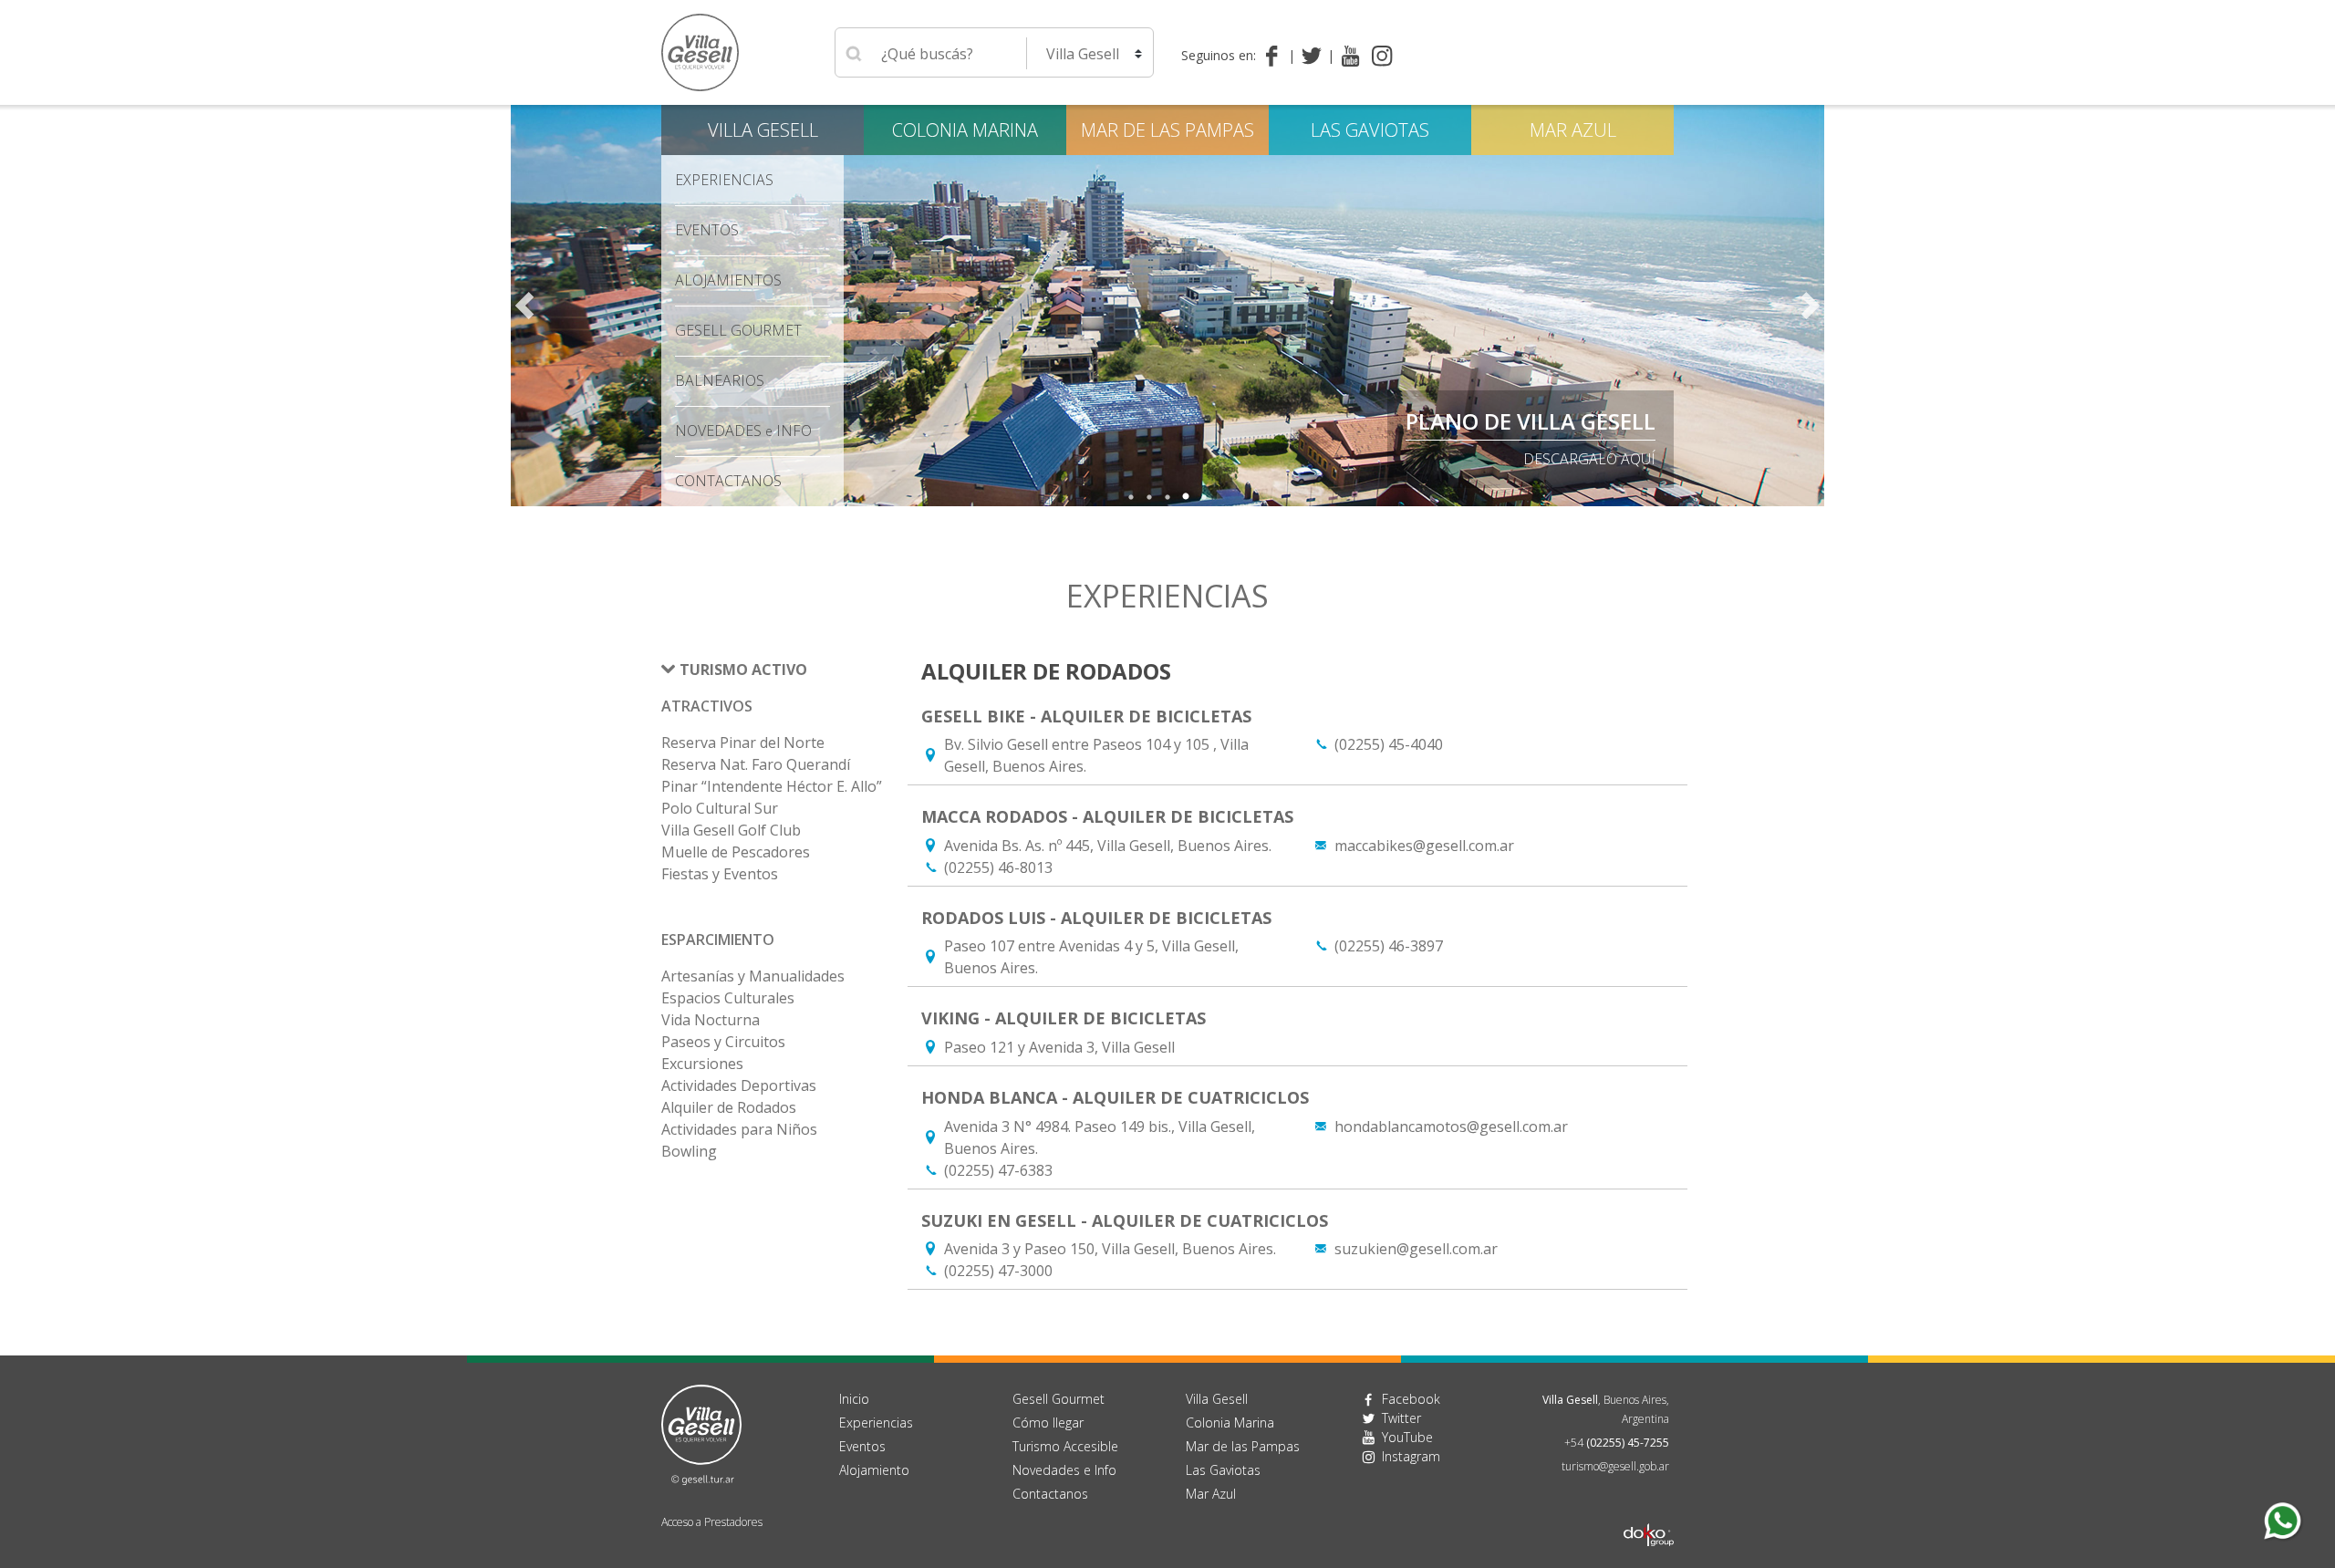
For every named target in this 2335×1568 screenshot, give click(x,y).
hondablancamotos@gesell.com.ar (1451, 1127)
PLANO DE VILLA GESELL (1531, 421)
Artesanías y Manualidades (753, 976)
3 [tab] (1167, 497)
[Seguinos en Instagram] (1382, 56)
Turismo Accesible (1065, 1446)
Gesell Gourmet (738, 330)
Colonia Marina (965, 130)
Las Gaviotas (1370, 130)
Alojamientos (728, 280)
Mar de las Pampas (1167, 130)
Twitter (1401, 1418)
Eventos (707, 230)
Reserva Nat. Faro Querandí (756, 764)
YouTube (1407, 1437)
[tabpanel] (1167, 306)
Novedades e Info (1064, 1470)
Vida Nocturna (711, 1020)
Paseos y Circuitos (723, 1042)
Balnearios (720, 380)
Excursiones (702, 1064)
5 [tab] (1204, 497)
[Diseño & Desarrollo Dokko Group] (1649, 1511)
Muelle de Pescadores (736, 852)
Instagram (1411, 1456)
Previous (524, 306)
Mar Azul (1573, 130)
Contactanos (1050, 1494)
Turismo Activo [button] (743, 670)
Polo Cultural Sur (720, 808)
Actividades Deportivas (739, 1085)
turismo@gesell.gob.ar (1615, 1466)
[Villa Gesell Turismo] (701, 1433)
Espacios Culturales (728, 998)
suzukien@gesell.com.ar (1416, 1249)
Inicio (854, 1399)
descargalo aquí (1589, 459)
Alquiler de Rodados (729, 1107)
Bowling (689, 1151)
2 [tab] (1149, 497)
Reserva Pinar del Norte (743, 742)
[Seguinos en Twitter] (1315, 56)
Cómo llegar (1048, 1423)
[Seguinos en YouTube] (1350, 56)
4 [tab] (1186, 497)
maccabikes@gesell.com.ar (1424, 846)
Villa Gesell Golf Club (731, 830)
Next (1811, 306)
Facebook (1411, 1399)
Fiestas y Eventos (720, 874)
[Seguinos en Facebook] (1276, 56)
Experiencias (876, 1423)
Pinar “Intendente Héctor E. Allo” (772, 786)
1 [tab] (1131, 497)
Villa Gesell (763, 130)
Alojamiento (874, 1470)
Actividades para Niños (739, 1129)
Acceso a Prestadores (712, 1522)
